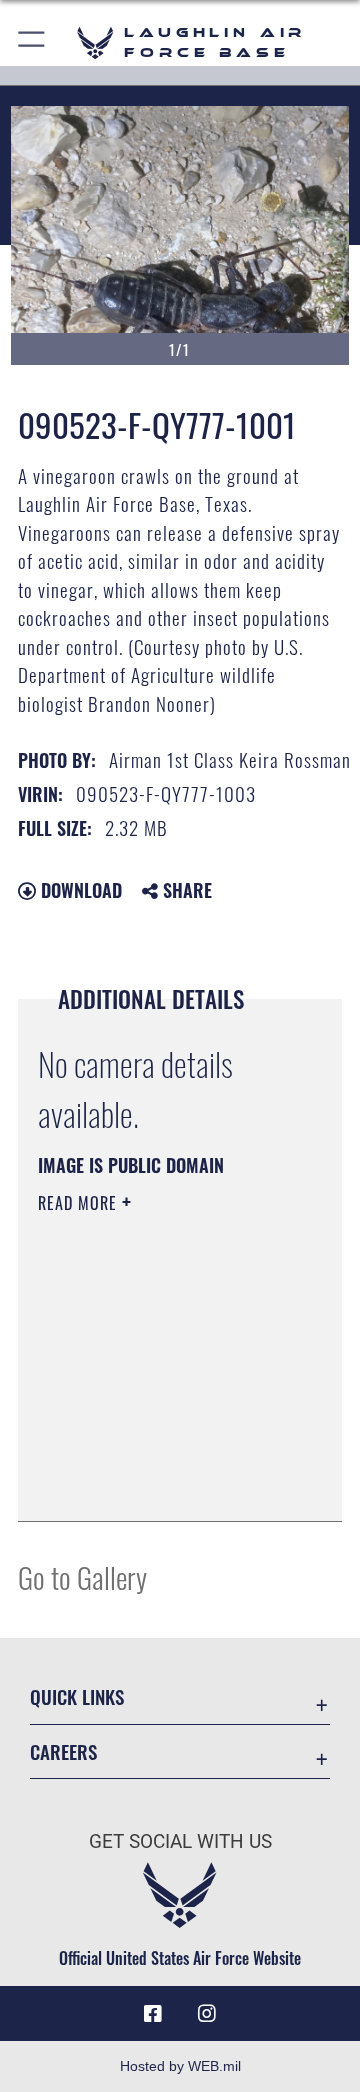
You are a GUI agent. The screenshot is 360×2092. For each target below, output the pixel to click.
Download (79, 890)
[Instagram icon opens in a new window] (207, 2014)
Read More (80, 1203)
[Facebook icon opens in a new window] (153, 2014)
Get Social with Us (180, 1841)
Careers (63, 1751)
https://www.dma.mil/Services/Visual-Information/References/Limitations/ (159, 1484)
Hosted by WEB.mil (180, 2066)
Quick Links (77, 1696)
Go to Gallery (82, 1576)
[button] (32, 42)
